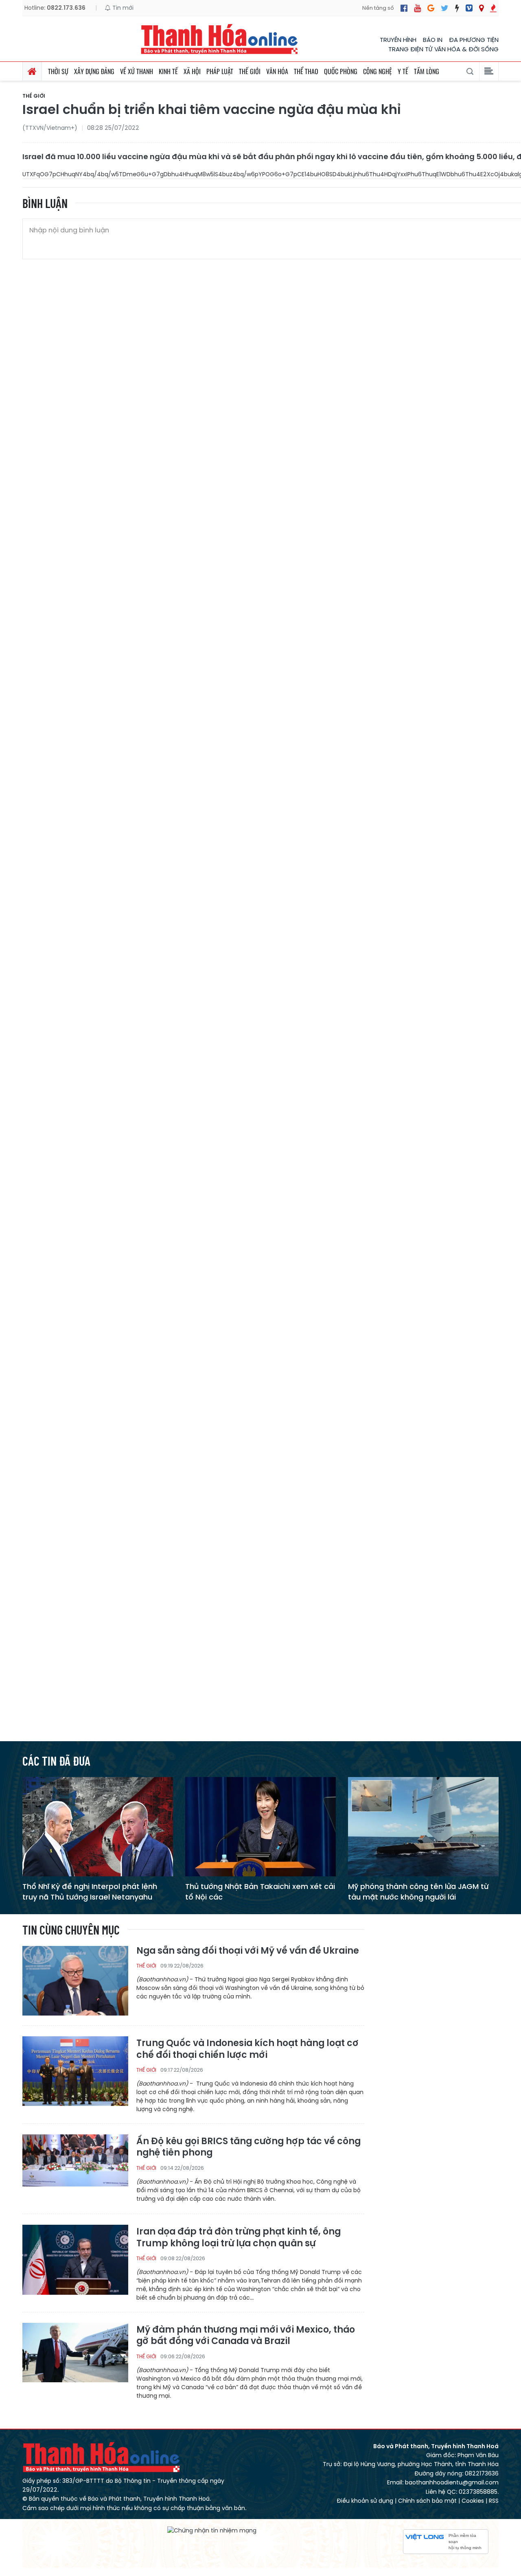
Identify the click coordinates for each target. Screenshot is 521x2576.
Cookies (473, 2501)
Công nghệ (378, 71)
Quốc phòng (341, 71)
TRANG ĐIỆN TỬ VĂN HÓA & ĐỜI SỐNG (443, 49)
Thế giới (250, 71)
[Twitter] (445, 8)
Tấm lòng (427, 71)
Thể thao (306, 71)
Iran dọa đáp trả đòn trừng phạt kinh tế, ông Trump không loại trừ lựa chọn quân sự (239, 2238)
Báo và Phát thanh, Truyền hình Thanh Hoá (102, 2457)
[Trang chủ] (32, 71)
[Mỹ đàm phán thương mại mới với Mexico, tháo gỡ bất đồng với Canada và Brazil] (75, 2357)
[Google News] (431, 8)
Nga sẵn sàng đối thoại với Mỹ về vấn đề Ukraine (248, 1951)
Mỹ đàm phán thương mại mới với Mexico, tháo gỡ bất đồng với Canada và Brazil (246, 2336)
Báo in (433, 40)
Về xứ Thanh (137, 71)
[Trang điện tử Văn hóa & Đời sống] (469, 8)
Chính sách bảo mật (427, 2501)
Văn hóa (277, 71)
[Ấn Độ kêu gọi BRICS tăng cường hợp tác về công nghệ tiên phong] (75, 2169)
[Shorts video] (493, 8)
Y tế (403, 71)
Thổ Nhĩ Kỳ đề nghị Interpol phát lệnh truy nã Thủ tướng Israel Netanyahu (90, 1891)
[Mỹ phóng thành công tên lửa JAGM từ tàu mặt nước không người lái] (423, 1826)
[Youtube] (417, 8)
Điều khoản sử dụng (365, 2501)
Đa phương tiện (474, 40)
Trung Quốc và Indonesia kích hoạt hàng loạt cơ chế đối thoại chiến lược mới (247, 2049)
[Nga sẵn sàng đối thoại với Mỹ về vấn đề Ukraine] (75, 1980)
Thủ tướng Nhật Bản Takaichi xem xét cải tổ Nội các (260, 1891)
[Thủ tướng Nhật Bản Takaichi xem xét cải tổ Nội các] (260, 1826)
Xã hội (192, 71)
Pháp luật (220, 71)
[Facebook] (404, 8)
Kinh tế (168, 71)
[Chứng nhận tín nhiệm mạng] (212, 2530)
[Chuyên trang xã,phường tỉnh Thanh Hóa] (481, 8)
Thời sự (58, 71)
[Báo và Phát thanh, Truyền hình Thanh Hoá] (220, 39)
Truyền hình (398, 40)
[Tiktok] (457, 8)
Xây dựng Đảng (94, 71)
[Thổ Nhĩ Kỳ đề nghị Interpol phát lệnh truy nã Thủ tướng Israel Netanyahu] (98, 1826)
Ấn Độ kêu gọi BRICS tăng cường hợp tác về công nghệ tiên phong (248, 2147)
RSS (494, 2501)
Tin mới (122, 8)
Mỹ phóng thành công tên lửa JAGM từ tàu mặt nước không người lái (418, 1891)
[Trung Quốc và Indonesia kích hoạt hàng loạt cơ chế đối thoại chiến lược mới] (75, 2071)
